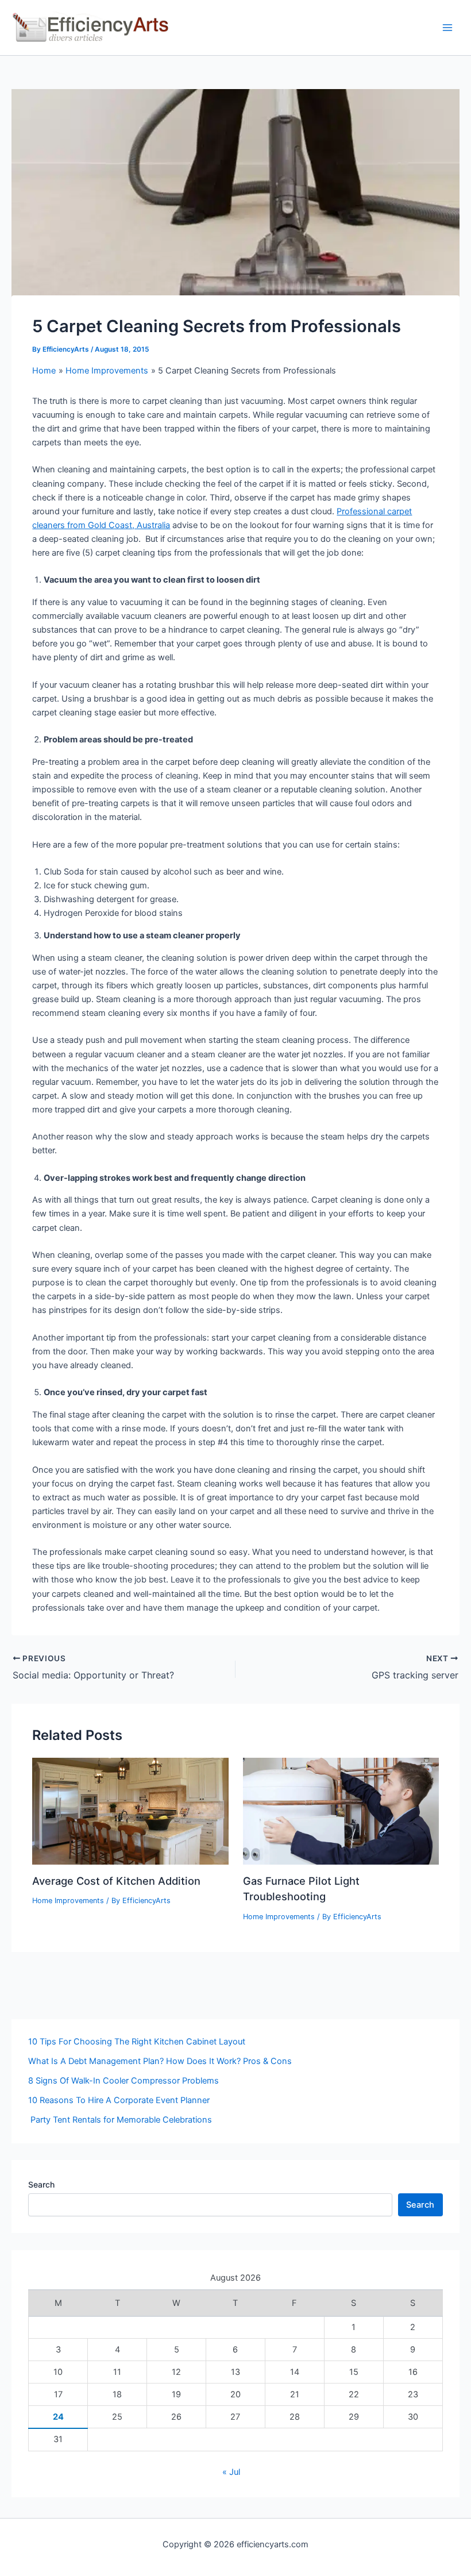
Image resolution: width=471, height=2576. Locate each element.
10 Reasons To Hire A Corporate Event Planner (119, 2100)
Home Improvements (68, 1901)
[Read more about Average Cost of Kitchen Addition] (130, 1811)
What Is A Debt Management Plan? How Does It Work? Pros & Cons (160, 2061)
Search (41, 2184)
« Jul (231, 2472)
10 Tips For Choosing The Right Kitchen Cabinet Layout (137, 2042)
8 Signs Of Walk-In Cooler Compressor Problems (123, 2081)
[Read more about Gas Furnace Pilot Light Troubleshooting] (341, 1811)
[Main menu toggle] (447, 28)
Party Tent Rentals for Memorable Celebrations (120, 2120)
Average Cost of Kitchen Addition (116, 1881)
